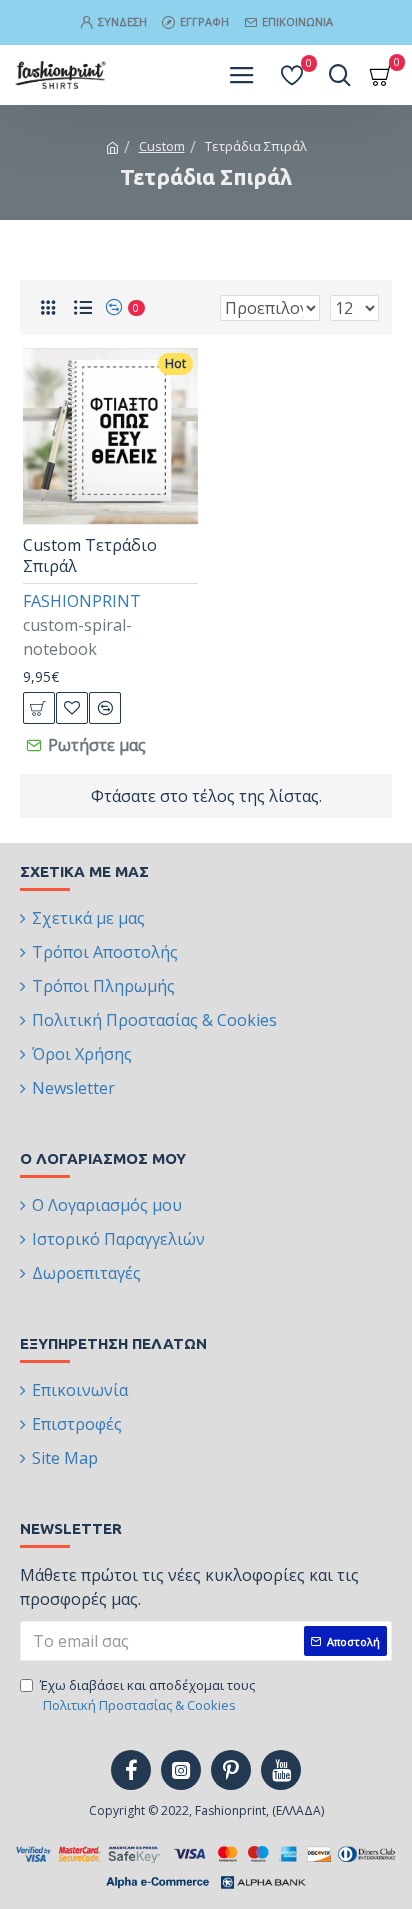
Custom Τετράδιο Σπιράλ (90, 556)
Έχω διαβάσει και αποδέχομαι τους (147, 1695)
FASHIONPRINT (82, 601)
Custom (162, 146)
